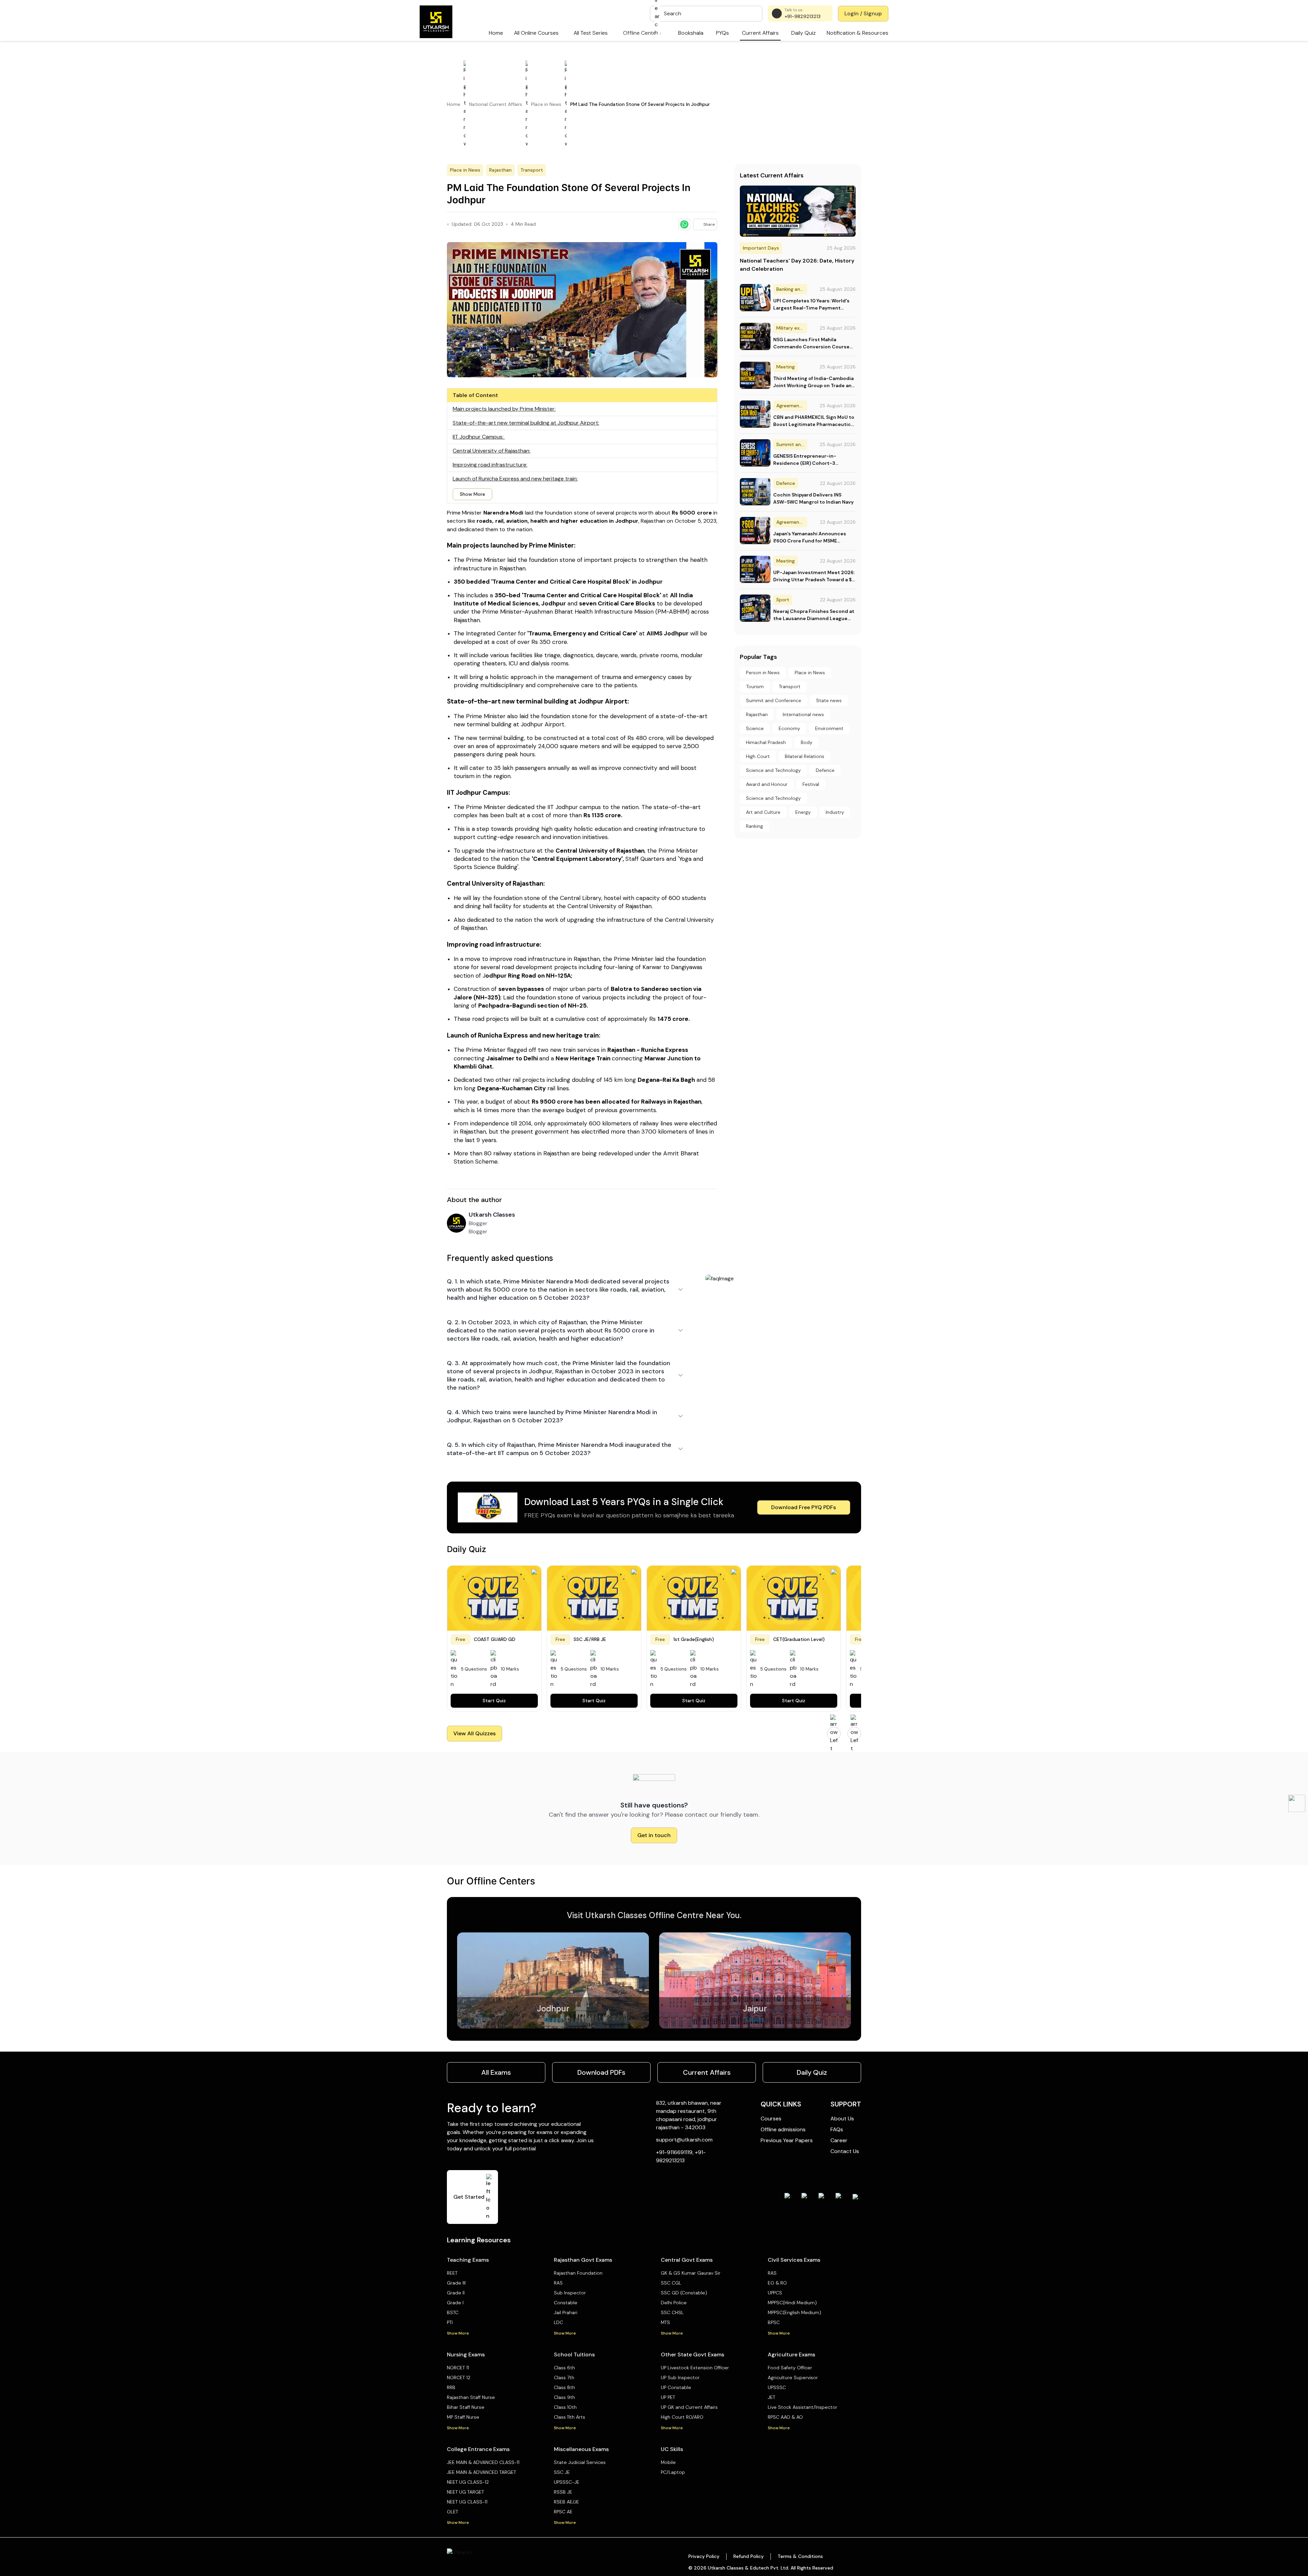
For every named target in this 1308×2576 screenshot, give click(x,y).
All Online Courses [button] (536, 33)
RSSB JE (563, 2492)
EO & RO (777, 2283)
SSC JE (562, 2472)
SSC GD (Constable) (684, 2293)
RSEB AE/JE (566, 2502)
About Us (842, 2119)
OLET (453, 2512)
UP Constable (676, 2387)
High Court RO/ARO (682, 2417)
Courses (771, 2119)
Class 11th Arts (570, 2417)
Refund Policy (749, 2556)
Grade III (456, 2283)
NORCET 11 (458, 2368)
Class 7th (564, 2377)
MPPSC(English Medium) (795, 2312)
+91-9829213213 (803, 16)
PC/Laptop (673, 2472)
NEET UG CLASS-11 (467, 2502)
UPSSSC (777, 2387)
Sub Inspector (570, 2293)
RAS (558, 2283)
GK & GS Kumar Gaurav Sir (691, 2273)
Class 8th (564, 2387)
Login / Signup (863, 13)
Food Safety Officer (790, 2368)
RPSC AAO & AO (785, 2417)
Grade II (456, 2293)
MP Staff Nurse (463, 2417)
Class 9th (564, 2397)
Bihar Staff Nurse (466, 2407)
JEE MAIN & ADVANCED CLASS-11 (483, 2462)
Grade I (455, 2303)
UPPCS (775, 2293)
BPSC (774, 2322)
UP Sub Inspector (680, 2377)
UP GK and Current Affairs (689, 2407)
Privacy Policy (704, 2556)
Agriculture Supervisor (793, 2377)
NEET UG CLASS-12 (468, 2482)
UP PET (668, 2397)
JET (772, 2397)
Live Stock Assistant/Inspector (803, 2407)
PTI (450, 2322)
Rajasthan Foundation (578, 2273)
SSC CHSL (672, 2312)
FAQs (837, 2129)
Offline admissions (783, 2129)
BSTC (453, 2312)
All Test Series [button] (591, 33)
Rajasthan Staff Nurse (471, 2397)
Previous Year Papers (787, 2140)
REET (452, 2273)
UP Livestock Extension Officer (695, 2368)
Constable (566, 2303)
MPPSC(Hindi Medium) (792, 2303)
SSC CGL (671, 2283)
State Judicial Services (580, 2462)
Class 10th (565, 2407)
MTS (665, 2322)
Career (839, 2140)
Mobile (668, 2462)
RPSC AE (563, 2512)
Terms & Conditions (800, 2556)
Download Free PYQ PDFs (804, 1507)
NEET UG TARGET (465, 2492)
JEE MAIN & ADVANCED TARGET (481, 2472)
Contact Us (845, 2151)
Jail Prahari (566, 2312)
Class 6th (564, 2368)
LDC (558, 2322)
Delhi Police (674, 2303)
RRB (451, 2387)
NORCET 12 (459, 2377)
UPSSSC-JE (567, 2482)
